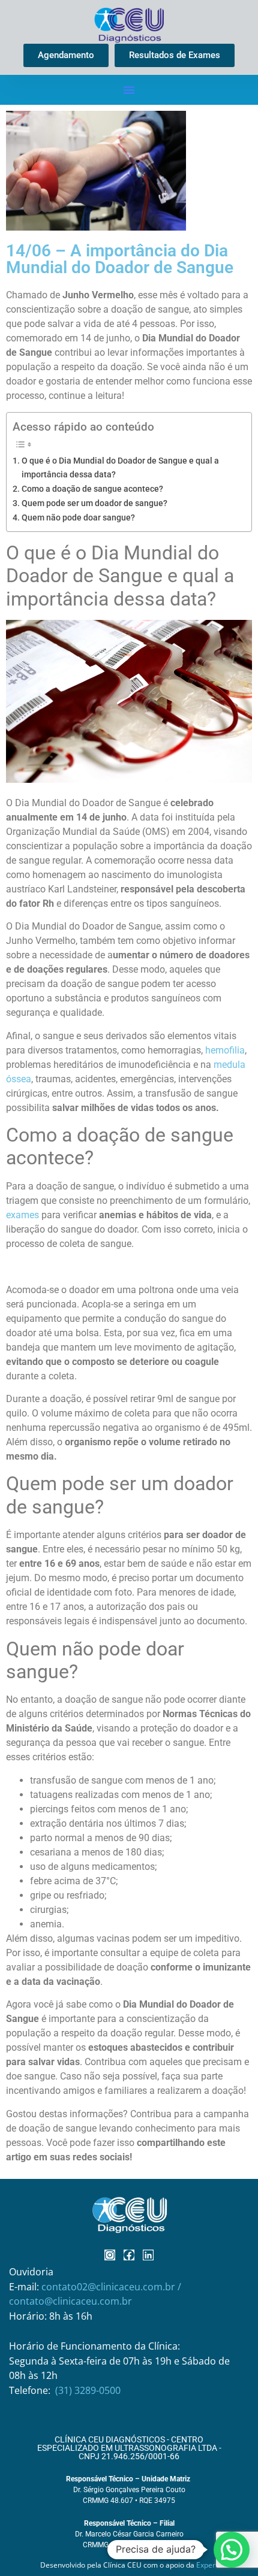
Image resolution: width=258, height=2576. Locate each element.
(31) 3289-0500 (88, 2390)
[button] (129, 90)
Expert (207, 2565)
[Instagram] (110, 2255)
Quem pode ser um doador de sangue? (94, 503)
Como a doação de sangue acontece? (92, 489)
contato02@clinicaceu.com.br (109, 2287)
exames (22, 1215)
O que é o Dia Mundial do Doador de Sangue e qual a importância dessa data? (120, 468)
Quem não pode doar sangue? (78, 518)
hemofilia (225, 1050)
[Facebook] (129, 2255)
